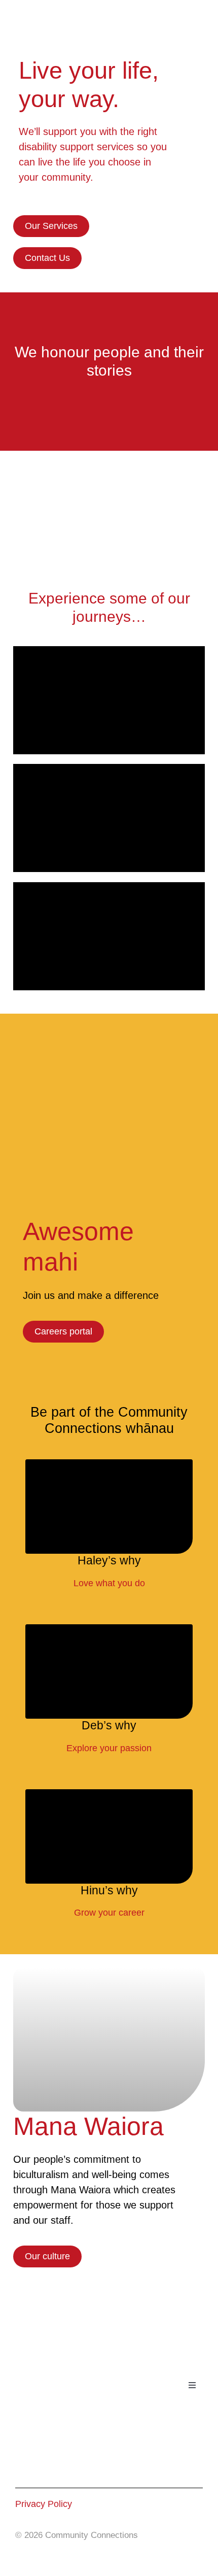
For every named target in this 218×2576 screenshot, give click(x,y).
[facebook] (21, 2470)
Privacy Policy (44, 2504)
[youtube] (43, 2470)
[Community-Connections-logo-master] (64, 13)
